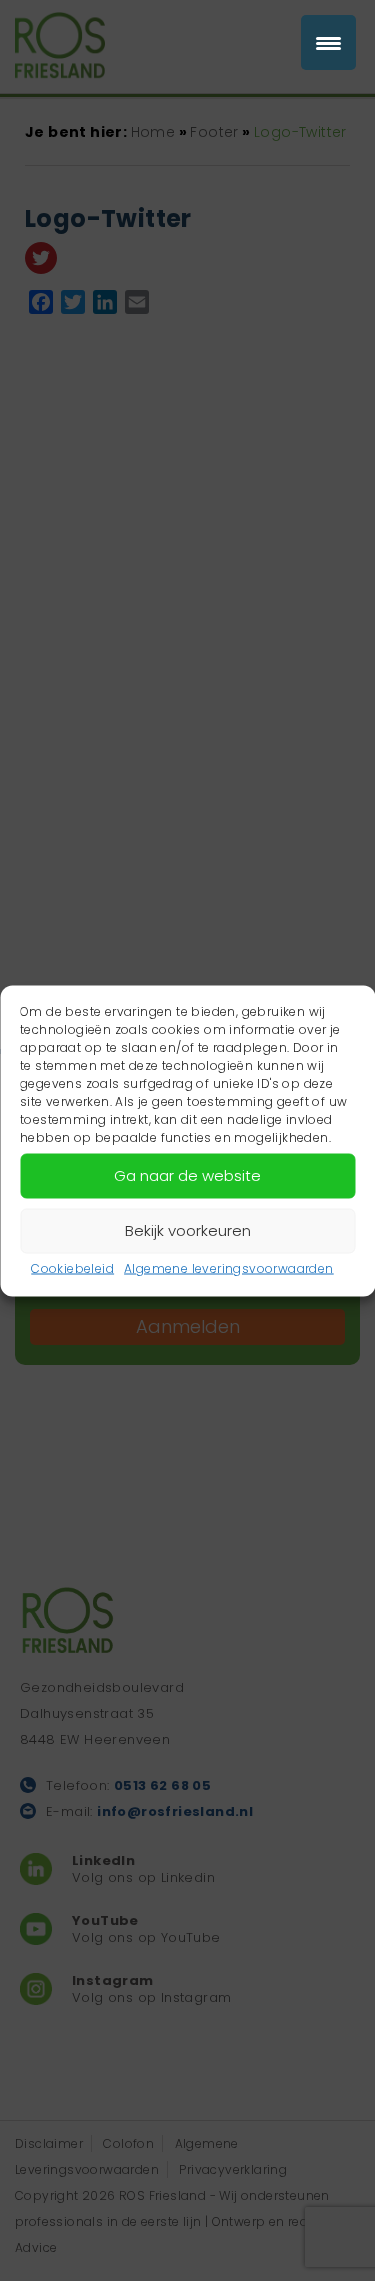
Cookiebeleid (72, 1267)
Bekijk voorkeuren (188, 1230)
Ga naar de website (187, 1175)
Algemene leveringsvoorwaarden (229, 1267)
